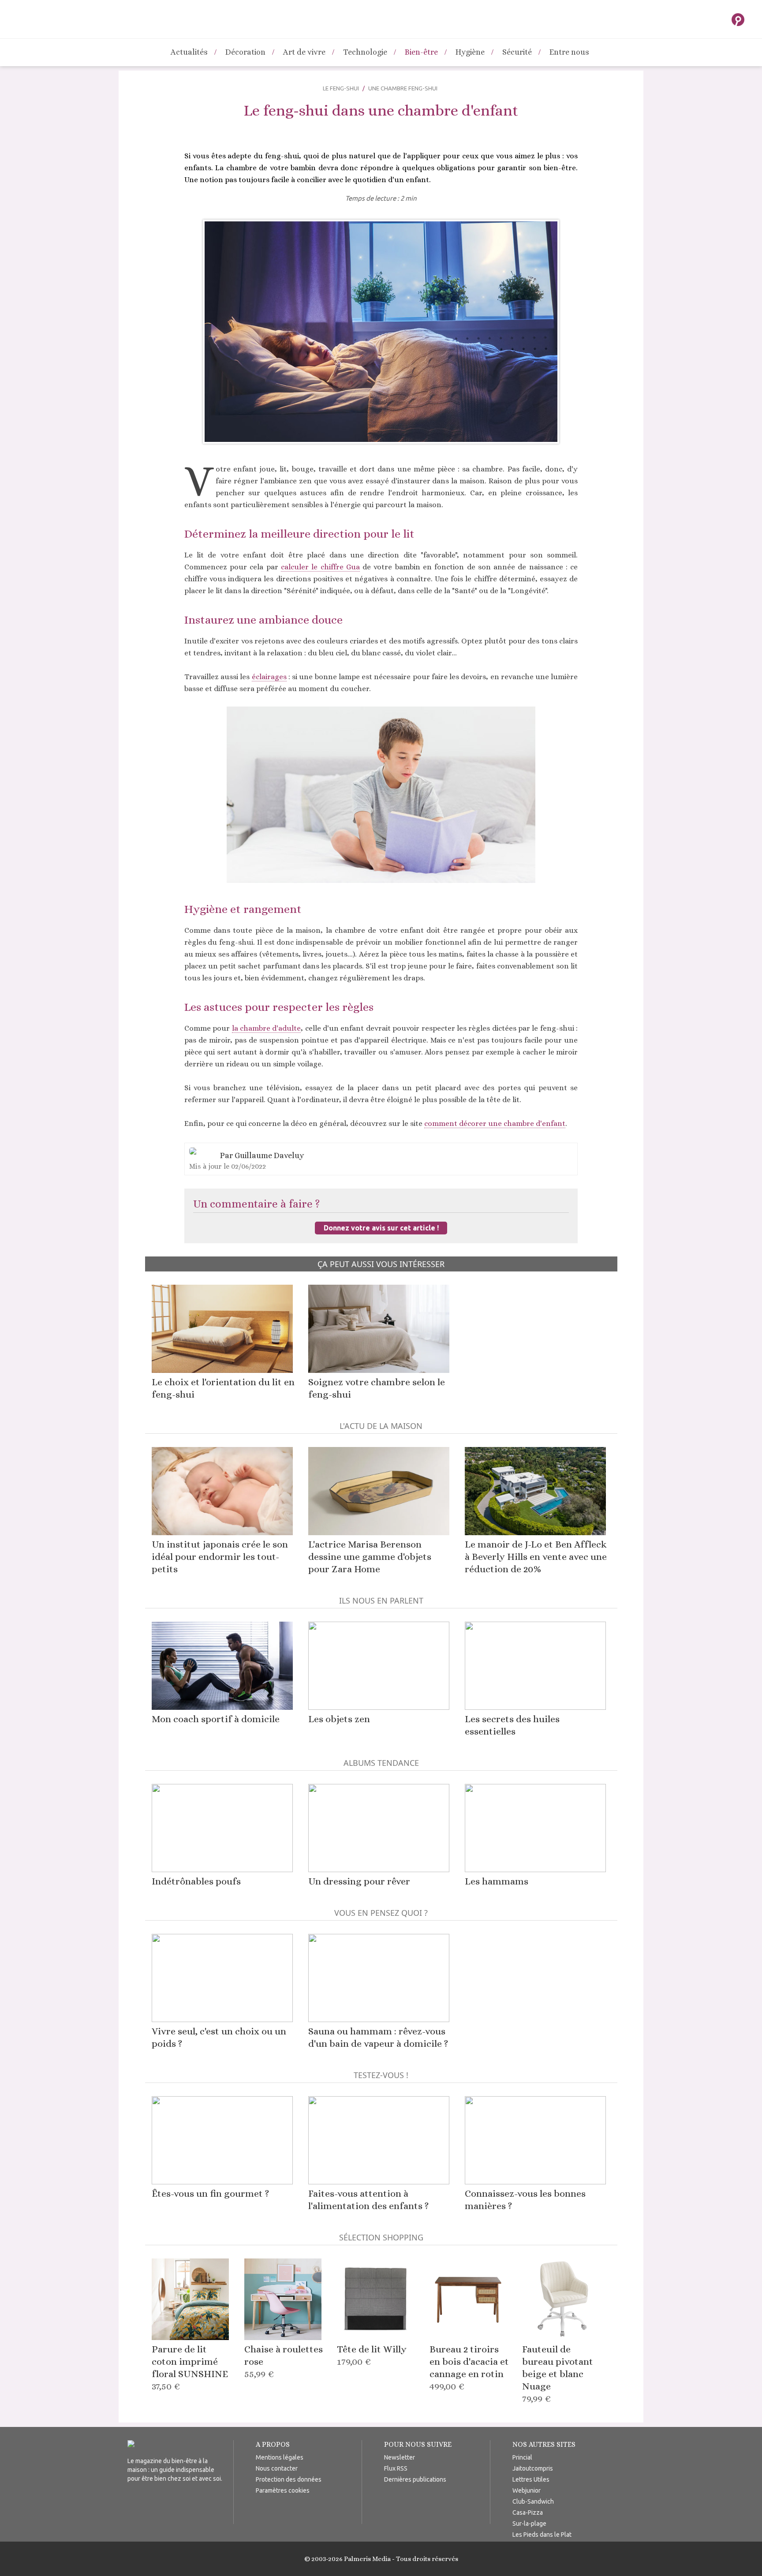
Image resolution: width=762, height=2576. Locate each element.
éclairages (269, 677)
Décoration (245, 52)
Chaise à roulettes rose (284, 2361)
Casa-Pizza (528, 2512)
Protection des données (289, 2479)
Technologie (365, 52)
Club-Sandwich (533, 2501)
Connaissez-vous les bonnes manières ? (525, 2200)
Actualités (189, 52)
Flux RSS (396, 2468)
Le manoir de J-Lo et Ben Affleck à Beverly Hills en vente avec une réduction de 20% (536, 1557)
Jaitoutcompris (533, 2468)
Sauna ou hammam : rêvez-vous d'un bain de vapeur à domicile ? (378, 2037)
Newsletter (400, 2457)
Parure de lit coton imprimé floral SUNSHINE (190, 2368)
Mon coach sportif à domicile (216, 1719)
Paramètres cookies (283, 2490)
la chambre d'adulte (267, 1028)
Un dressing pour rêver (359, 1881)
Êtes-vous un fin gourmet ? (210, 2193)
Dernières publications (415, 2479)
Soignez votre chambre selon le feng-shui (377, 1388)
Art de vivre (304, 52)
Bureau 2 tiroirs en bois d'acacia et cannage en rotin (469, 2368)
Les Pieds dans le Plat (542, 2535)
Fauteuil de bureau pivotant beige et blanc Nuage (558, 2374)
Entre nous (569, 52)
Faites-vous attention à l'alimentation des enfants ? (368, 2200)
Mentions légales (280, 2457)
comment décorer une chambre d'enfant (495, 1123)
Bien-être (421, 52)
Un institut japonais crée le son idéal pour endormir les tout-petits (220, 1557)
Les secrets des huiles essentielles (512, 1725)
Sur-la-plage (529, 2524)
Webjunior (527, 2490)
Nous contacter (277, 2468)
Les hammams (497, 1881)
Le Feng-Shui (341, 88)
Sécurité (517, 52)
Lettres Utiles (531, 2479)
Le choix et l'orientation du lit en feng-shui (223, 1388)
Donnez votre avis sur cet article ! (381, 1228)
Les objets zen (339, 1719)
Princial (522, 2457)
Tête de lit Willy (372, 2355)
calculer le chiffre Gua (320, 567)
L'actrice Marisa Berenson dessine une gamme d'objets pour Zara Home (370, 1557)
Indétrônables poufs (196, 1881)
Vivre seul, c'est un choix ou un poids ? (219, 2037)
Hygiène (470, 52)
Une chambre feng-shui (403, 88)
